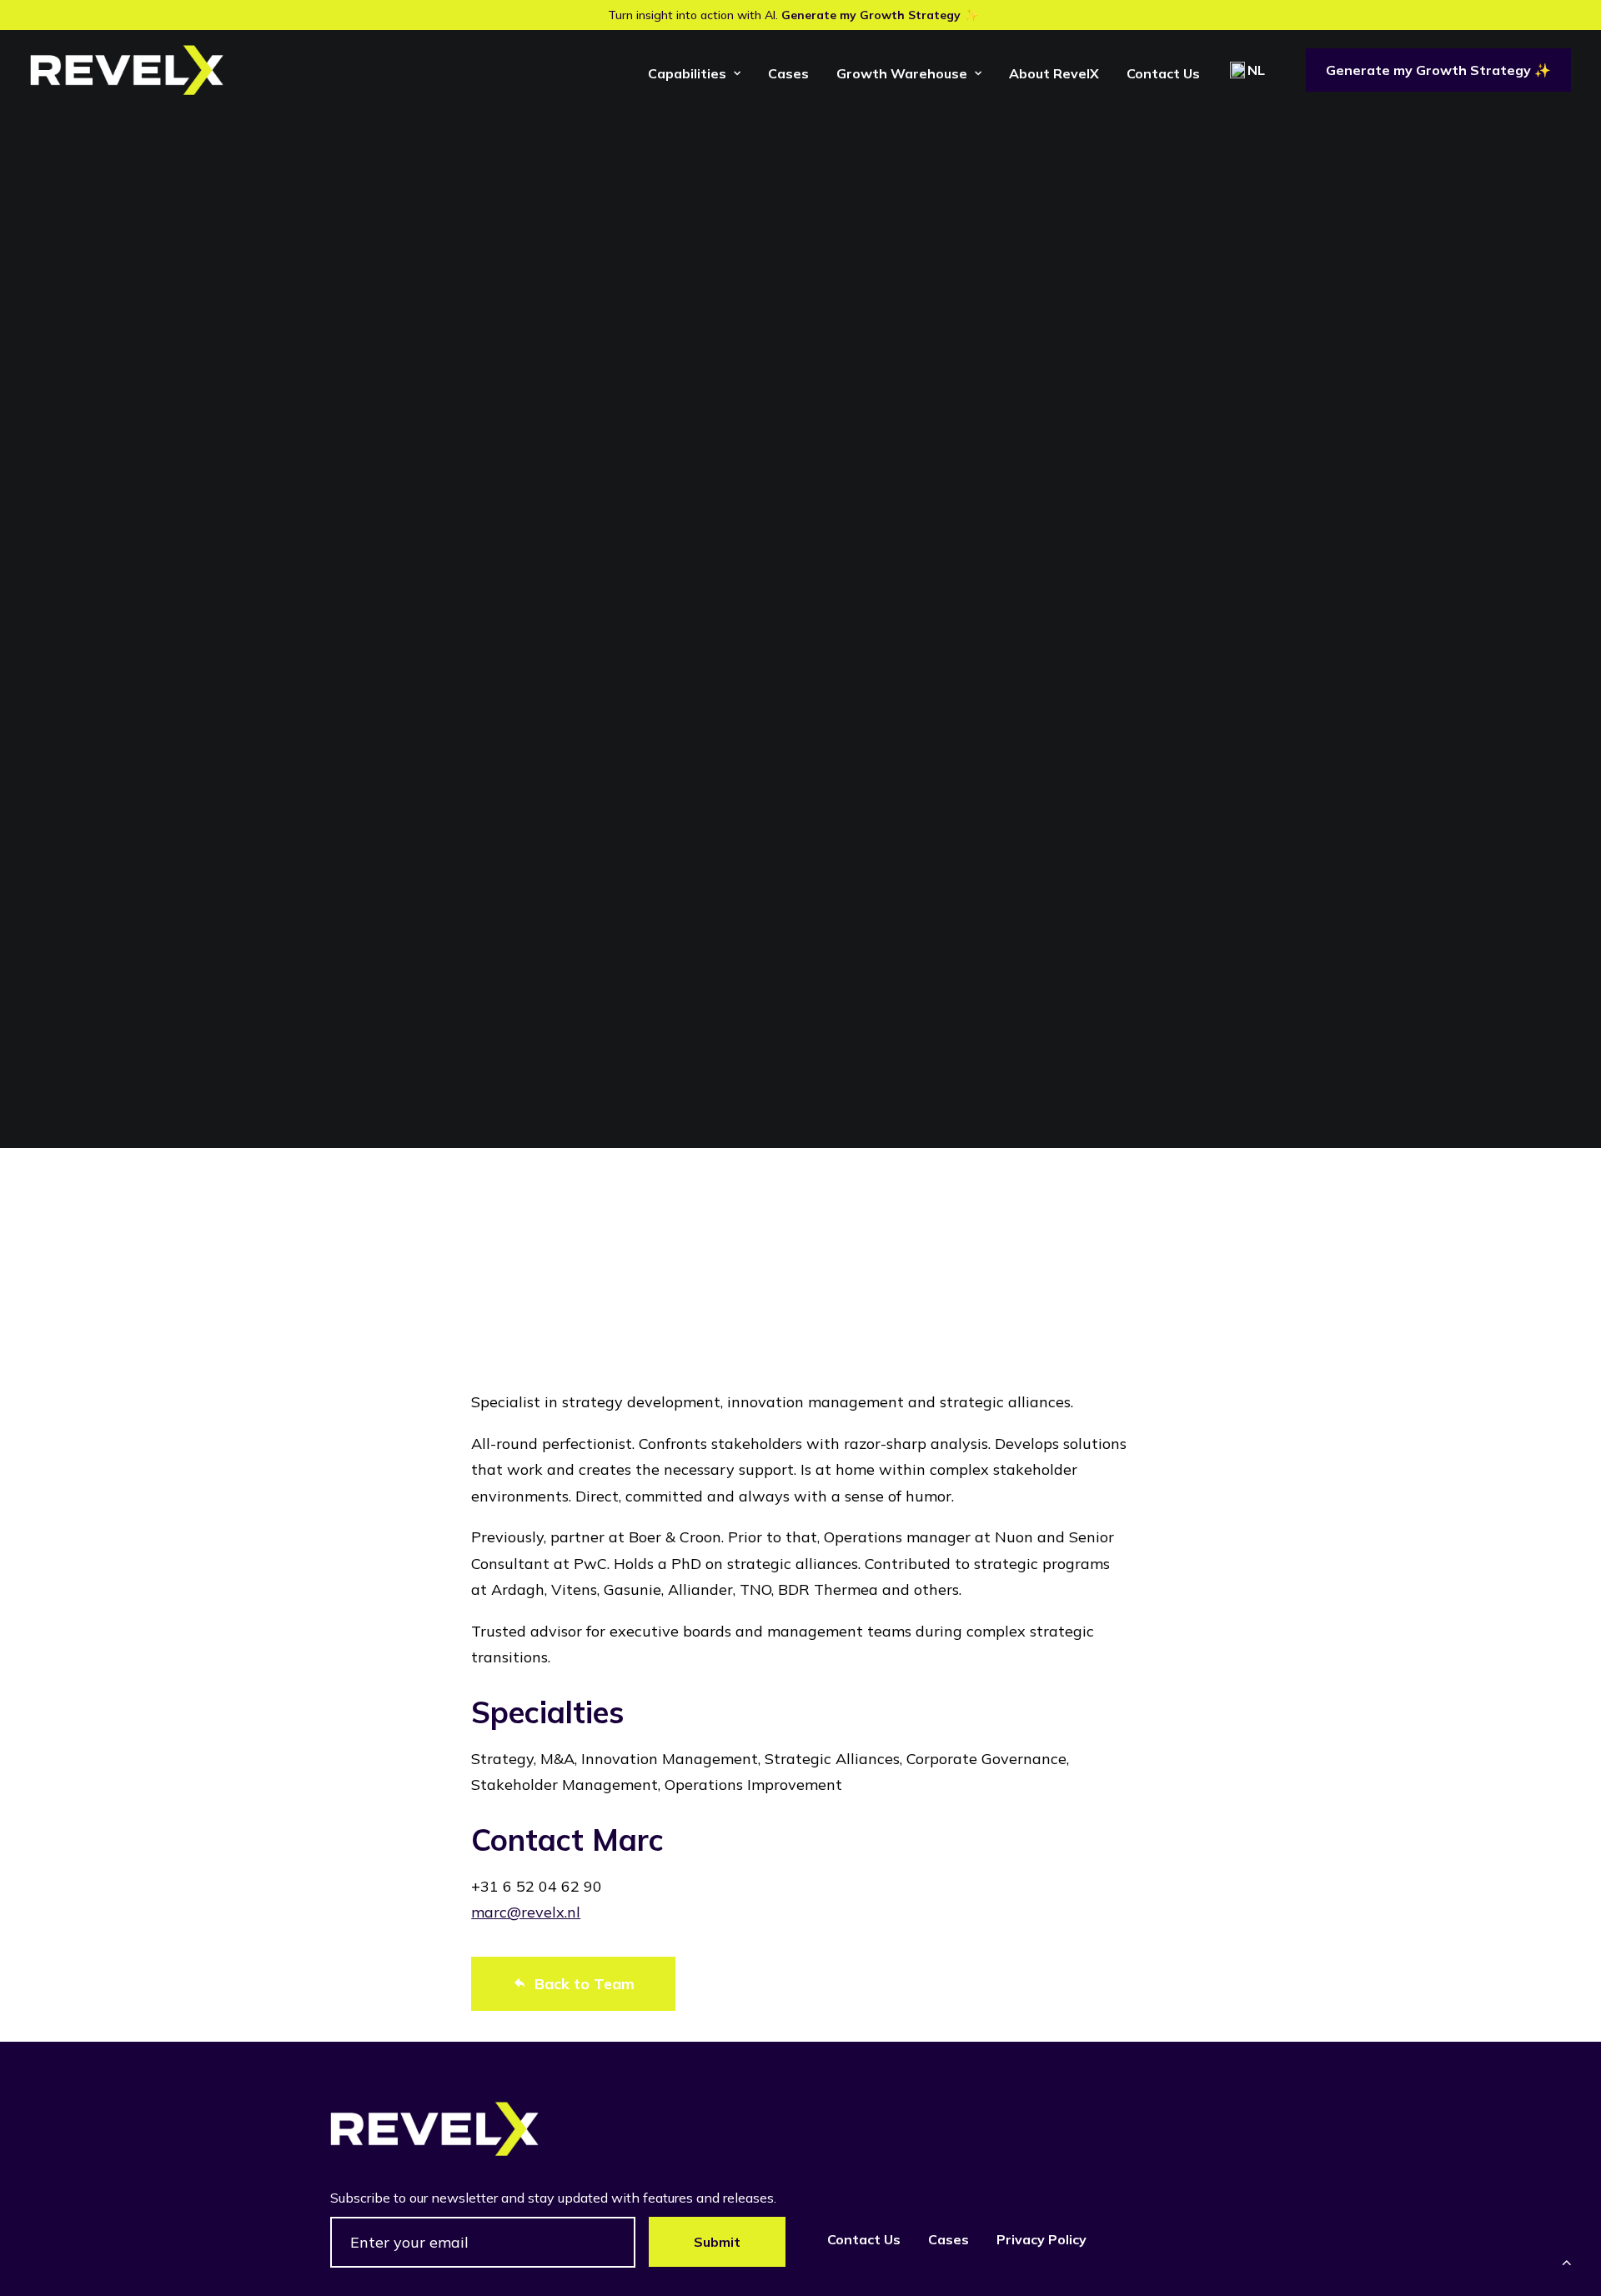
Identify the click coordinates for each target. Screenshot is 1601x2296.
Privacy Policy (1041, 2239)
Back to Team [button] (585, 1984)
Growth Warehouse (902, 73)
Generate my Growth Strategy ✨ (880, 15)
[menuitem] (694, 73)
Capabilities (687, 73)
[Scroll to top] (1567, 2261)
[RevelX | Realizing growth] (127, 70)
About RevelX (1054, 73)
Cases (788, 73)
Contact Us (1163, 73)
